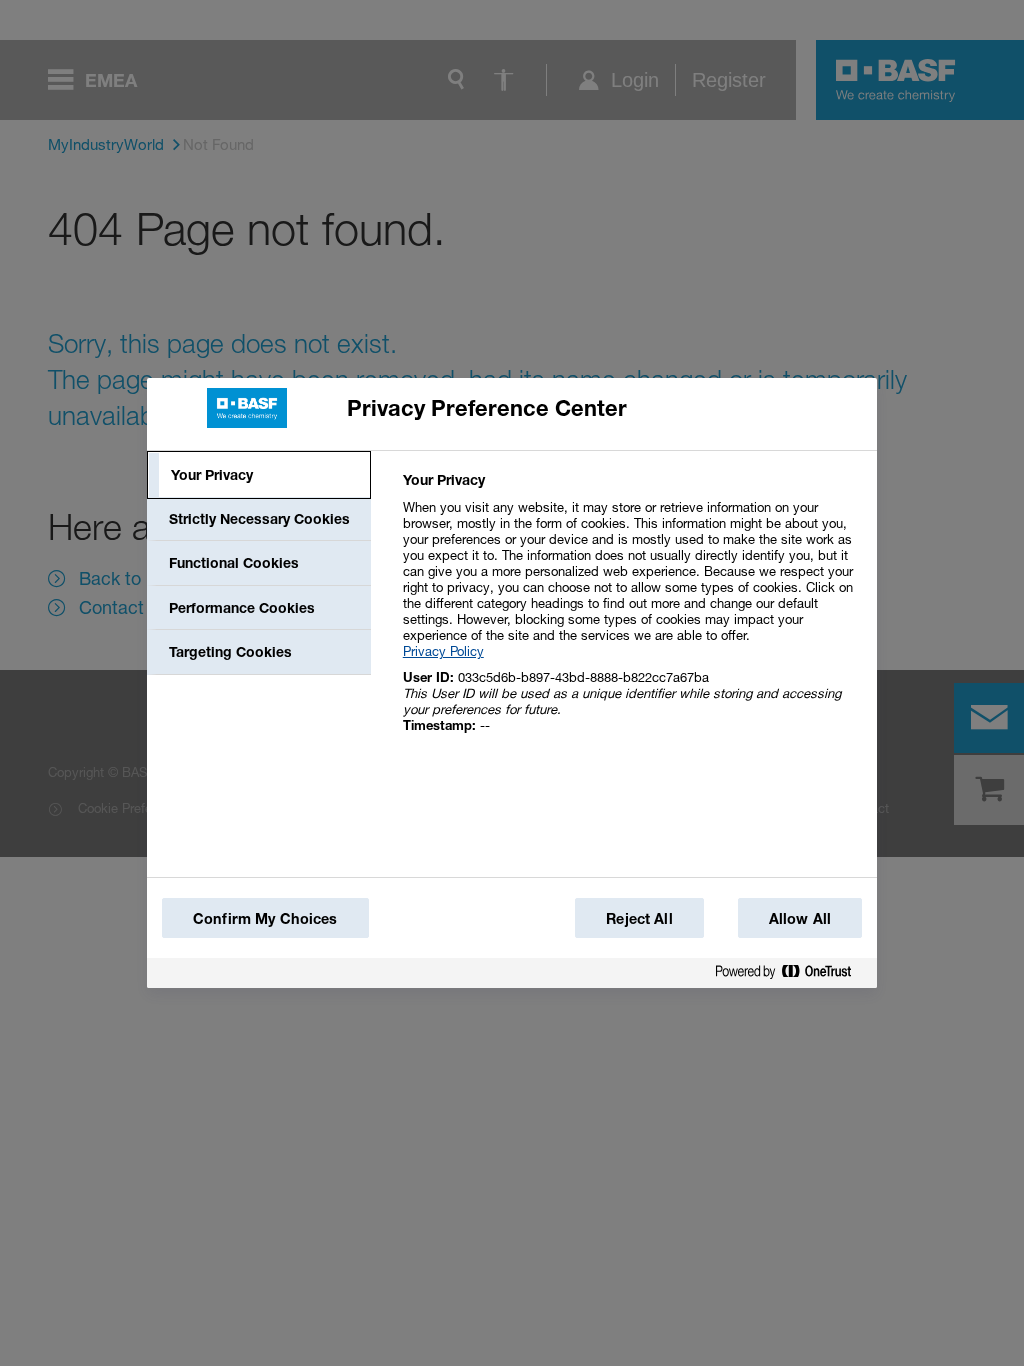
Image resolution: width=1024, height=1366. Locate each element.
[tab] (259, 475)
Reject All (639, 918)
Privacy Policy (443, 651)
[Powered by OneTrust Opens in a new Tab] (791, 975)
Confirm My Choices (265, 918)
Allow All (800, 918)
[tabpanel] (631, 613)
